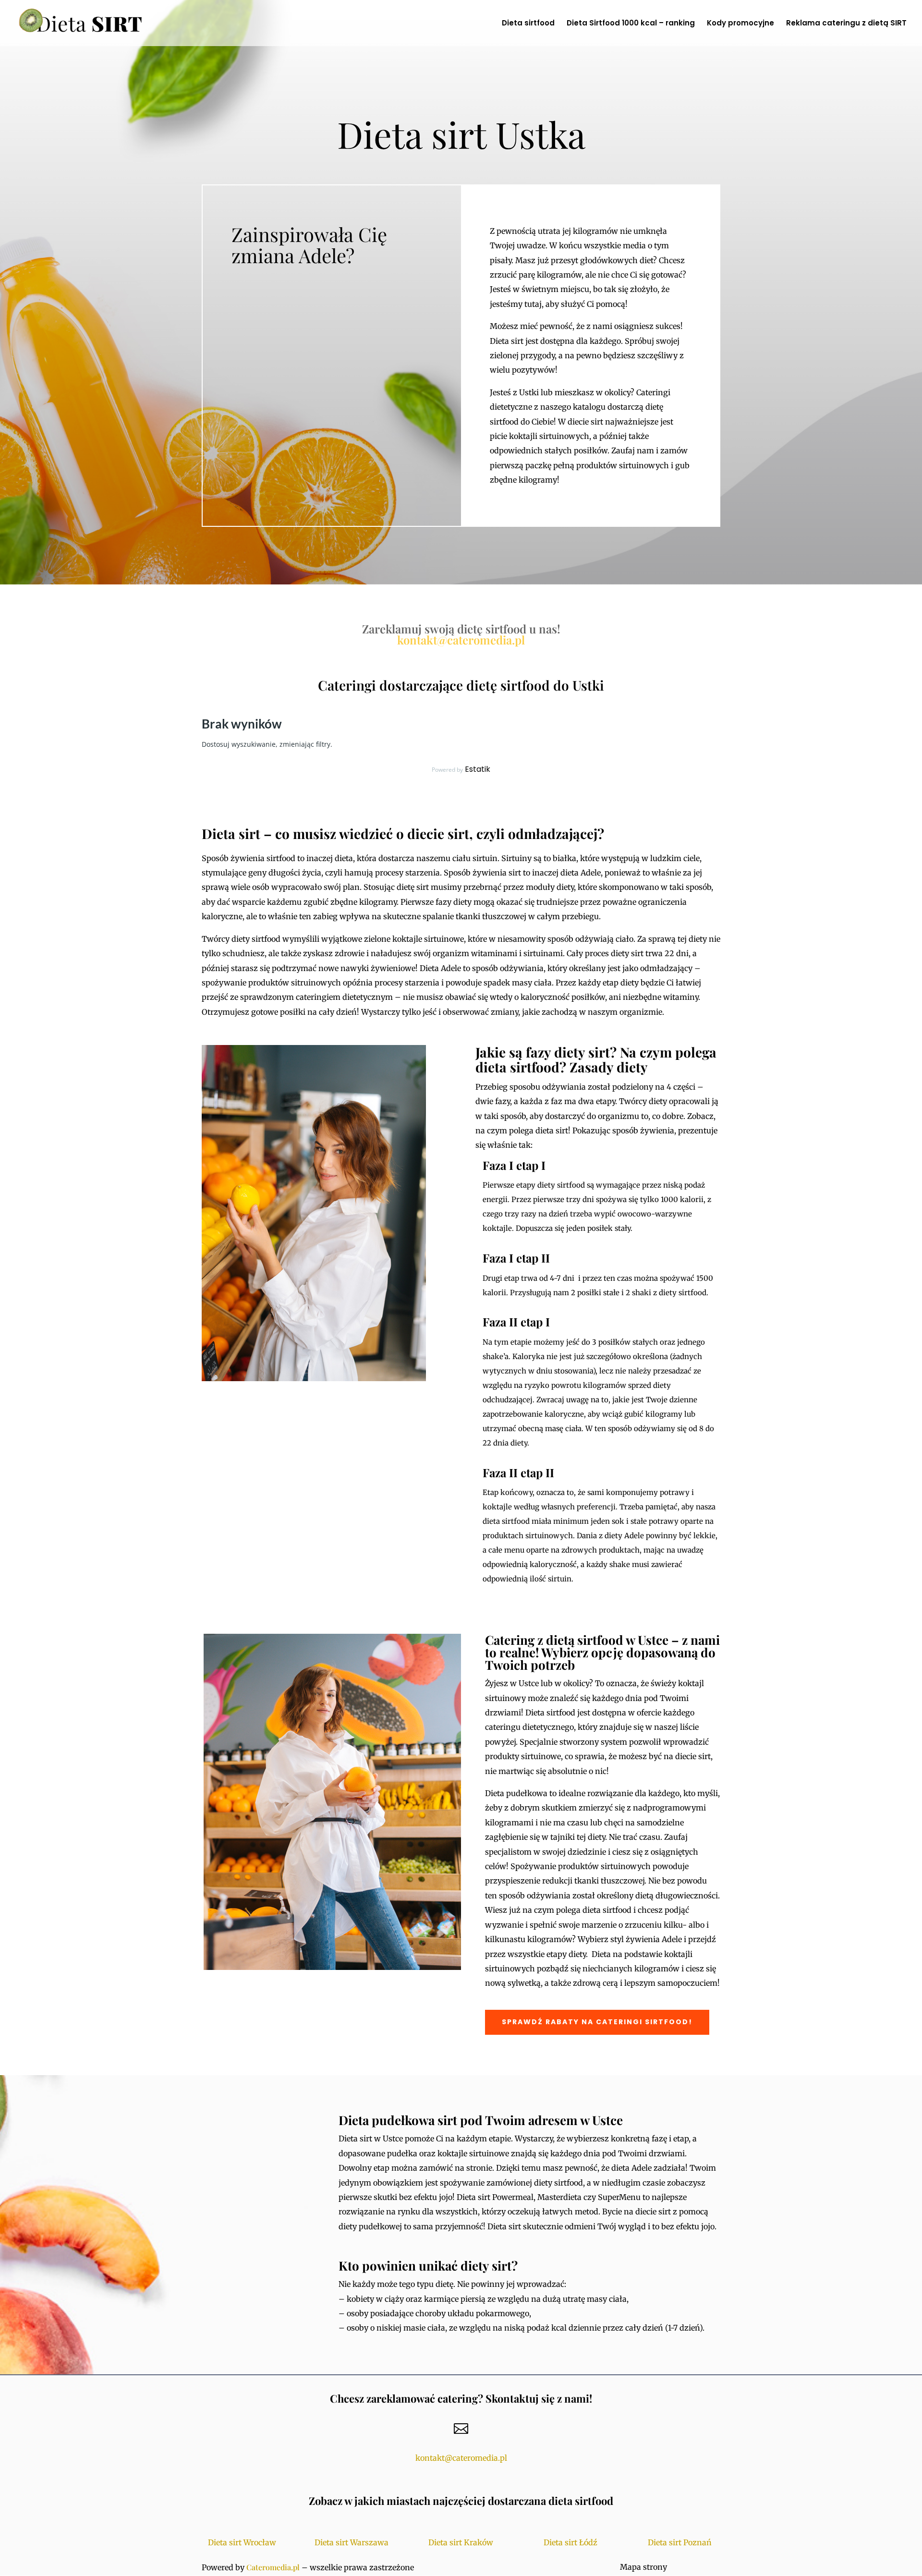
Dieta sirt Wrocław (242, 2542)
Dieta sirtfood (528, 24)
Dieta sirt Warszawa (352, 2542)
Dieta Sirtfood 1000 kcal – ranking (631, 24)
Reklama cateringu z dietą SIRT (846, 24)
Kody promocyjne (740, 24)
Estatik (478, 769)
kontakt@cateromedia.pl (461, 640)
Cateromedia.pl (273, 2567)
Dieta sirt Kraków (461, 2542)
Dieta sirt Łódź (570, 2542)
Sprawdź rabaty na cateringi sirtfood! (597, 2022)
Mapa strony (643, 2567)
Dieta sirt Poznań (680, 2542)
